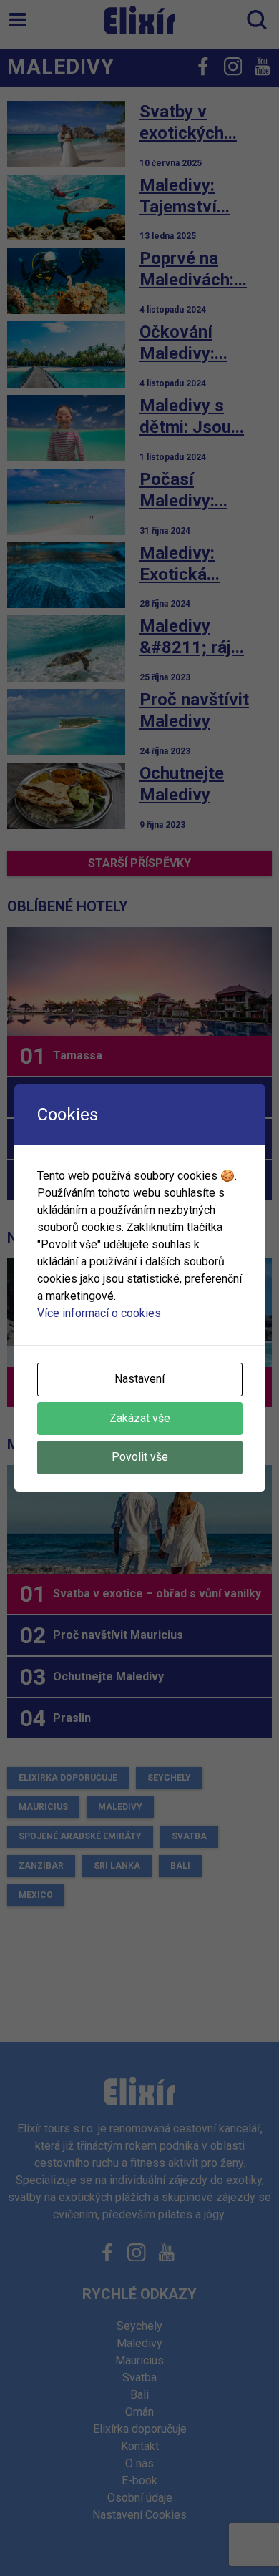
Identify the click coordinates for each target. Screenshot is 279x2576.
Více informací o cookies (99, 1313)
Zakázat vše (140, 1418)
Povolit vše (140, 1457)
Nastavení (139, 1379)
